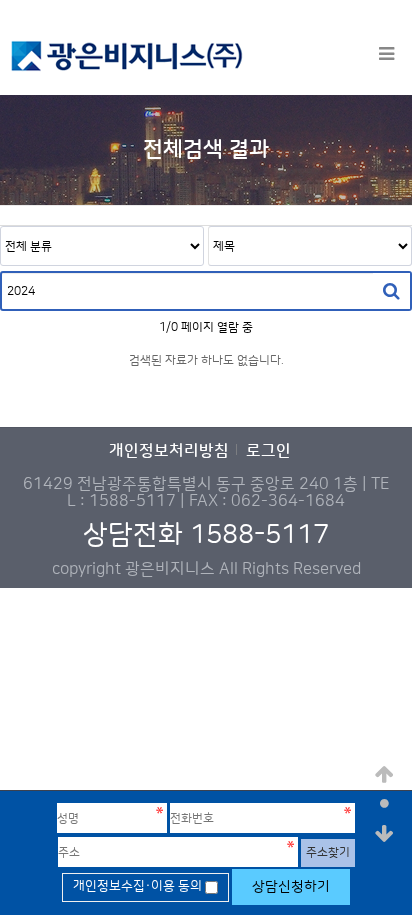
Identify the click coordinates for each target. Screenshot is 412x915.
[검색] (391, 291)
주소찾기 (328, 852)
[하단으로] (384, 835)
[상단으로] (384, 775)
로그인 (268, 452)
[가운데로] (384, 805)
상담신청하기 (291, 887)
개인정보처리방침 (169, 452)
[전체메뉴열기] (386, 55)
